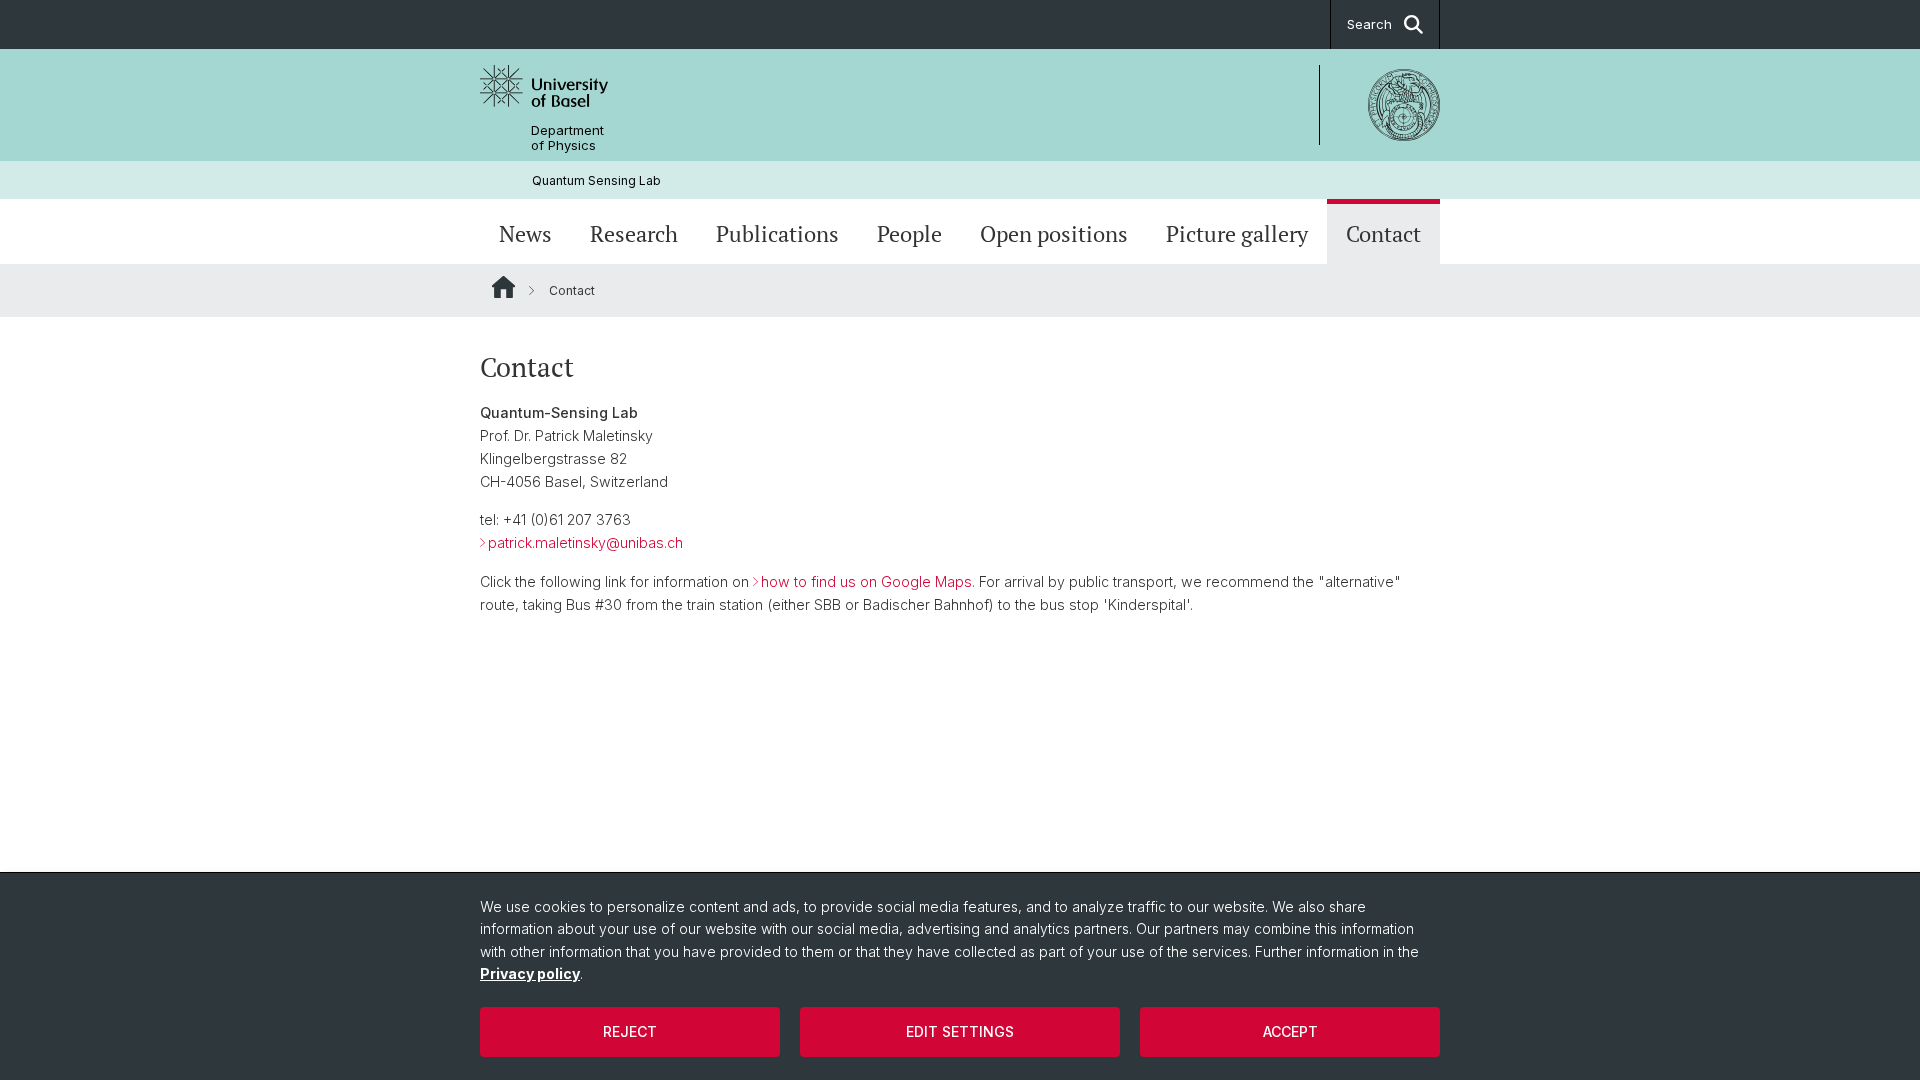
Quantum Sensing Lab (596, 180)
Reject (630, 1031)
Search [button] (1369, 24)
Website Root (503, 287)
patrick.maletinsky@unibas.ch (585, 542)
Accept (1290, 1031)
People (909, 234)
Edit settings (960, 1031)
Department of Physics (567, 138)
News (525, 234)
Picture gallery (1237, 234)
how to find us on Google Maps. (868, 581)
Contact (1383, 234)
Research (634, 234)
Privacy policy (530, 973)
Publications (777, 234)
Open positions (1054, 234)
